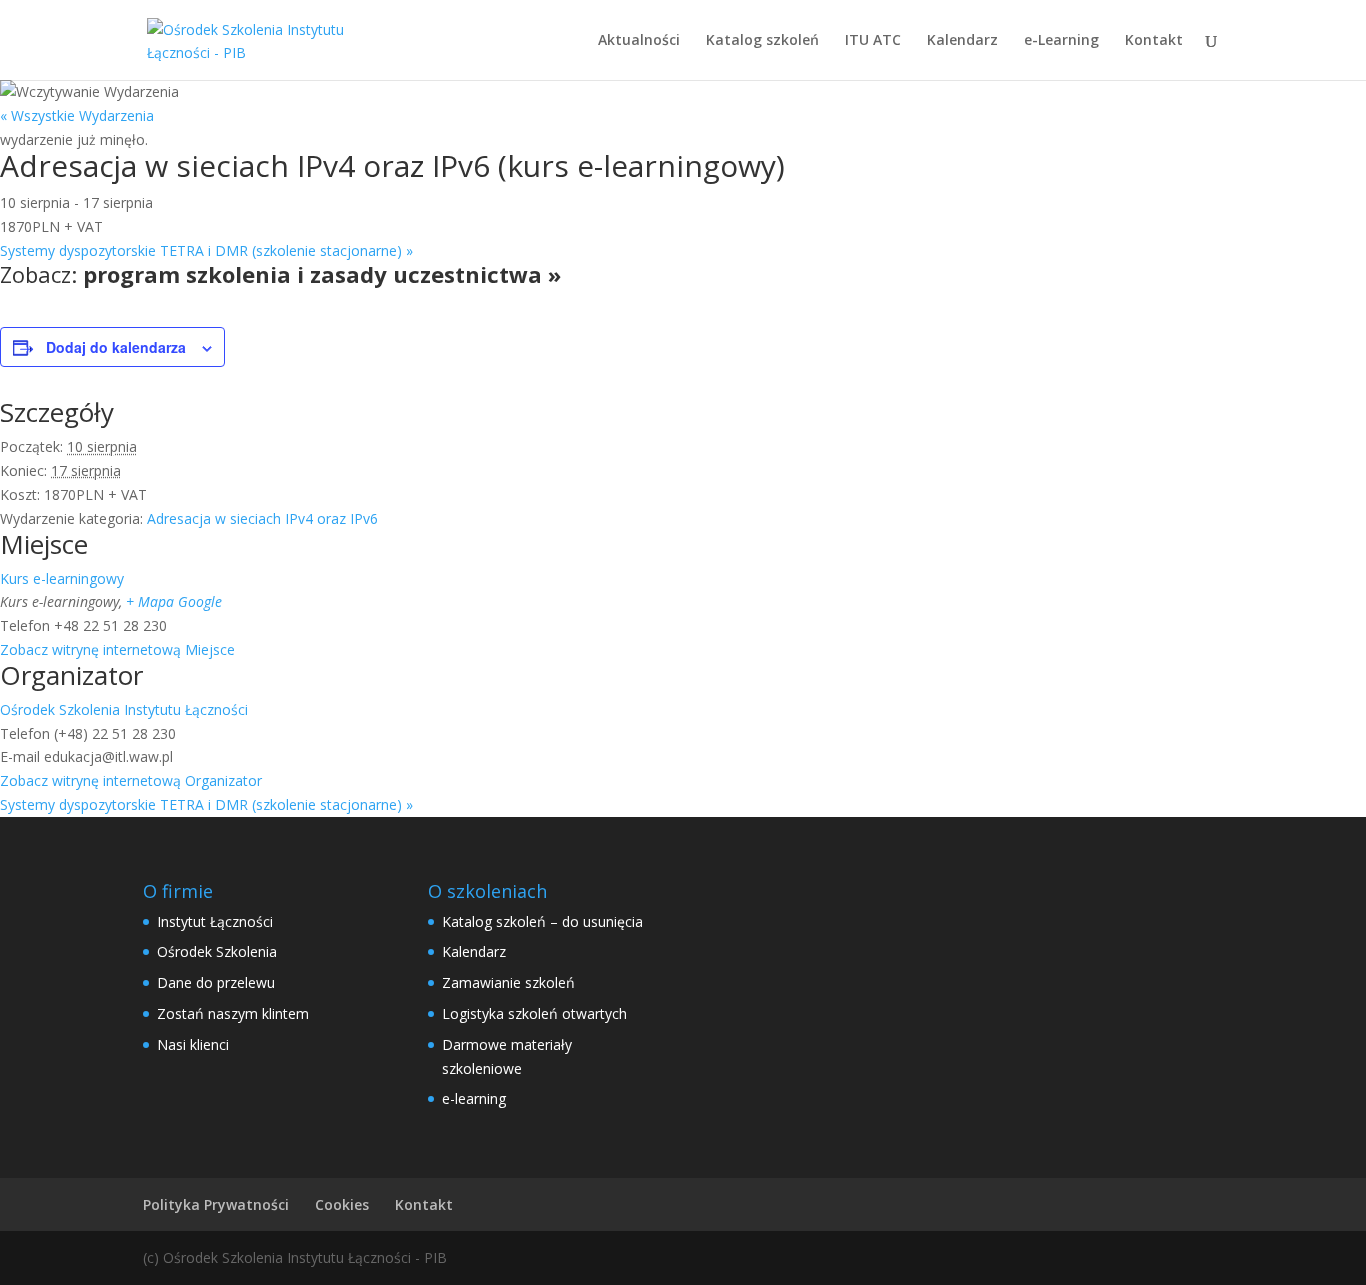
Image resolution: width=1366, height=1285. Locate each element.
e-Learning (1061, 41)
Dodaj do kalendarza (116, 347)
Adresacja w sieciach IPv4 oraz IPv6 (262, 518)
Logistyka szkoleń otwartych (534, 1013)
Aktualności (639, 41)
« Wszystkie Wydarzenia (77, 115)
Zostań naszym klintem (233, 1013)
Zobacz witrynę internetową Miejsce (117, 649)
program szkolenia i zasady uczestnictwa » (322, 274)
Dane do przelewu (216, 982)
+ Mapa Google (174, 601)
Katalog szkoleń (762, 41)
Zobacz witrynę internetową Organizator (131, 780)
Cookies (342, 1204)
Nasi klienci (193, 1044)
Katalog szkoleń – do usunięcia (542, 921)
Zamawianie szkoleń (508, 982)
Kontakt (1154, 41)
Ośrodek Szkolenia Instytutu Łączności (124, 709)
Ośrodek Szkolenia (217, 951)
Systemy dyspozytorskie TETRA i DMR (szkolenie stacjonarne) (206, 250)
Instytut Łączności (215, 921)
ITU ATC (873, 41)
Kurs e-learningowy (62, 578)
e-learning (474, 1098)
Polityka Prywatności (216, 1204)
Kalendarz (962, 41)
